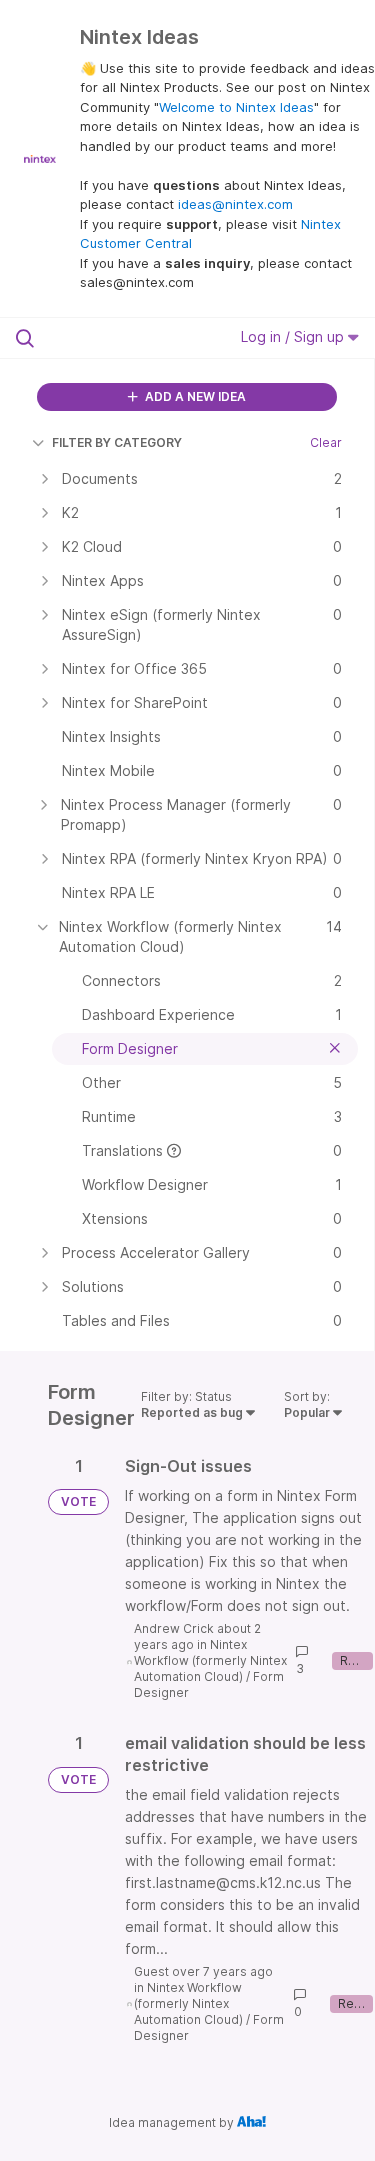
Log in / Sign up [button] (294, 336)
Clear (326, 442)
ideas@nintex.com (235, 204)
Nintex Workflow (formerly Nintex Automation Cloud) (210, 1660)
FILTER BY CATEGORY (117, 442)
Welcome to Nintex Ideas (236, 107)
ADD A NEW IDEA (194, 396)
